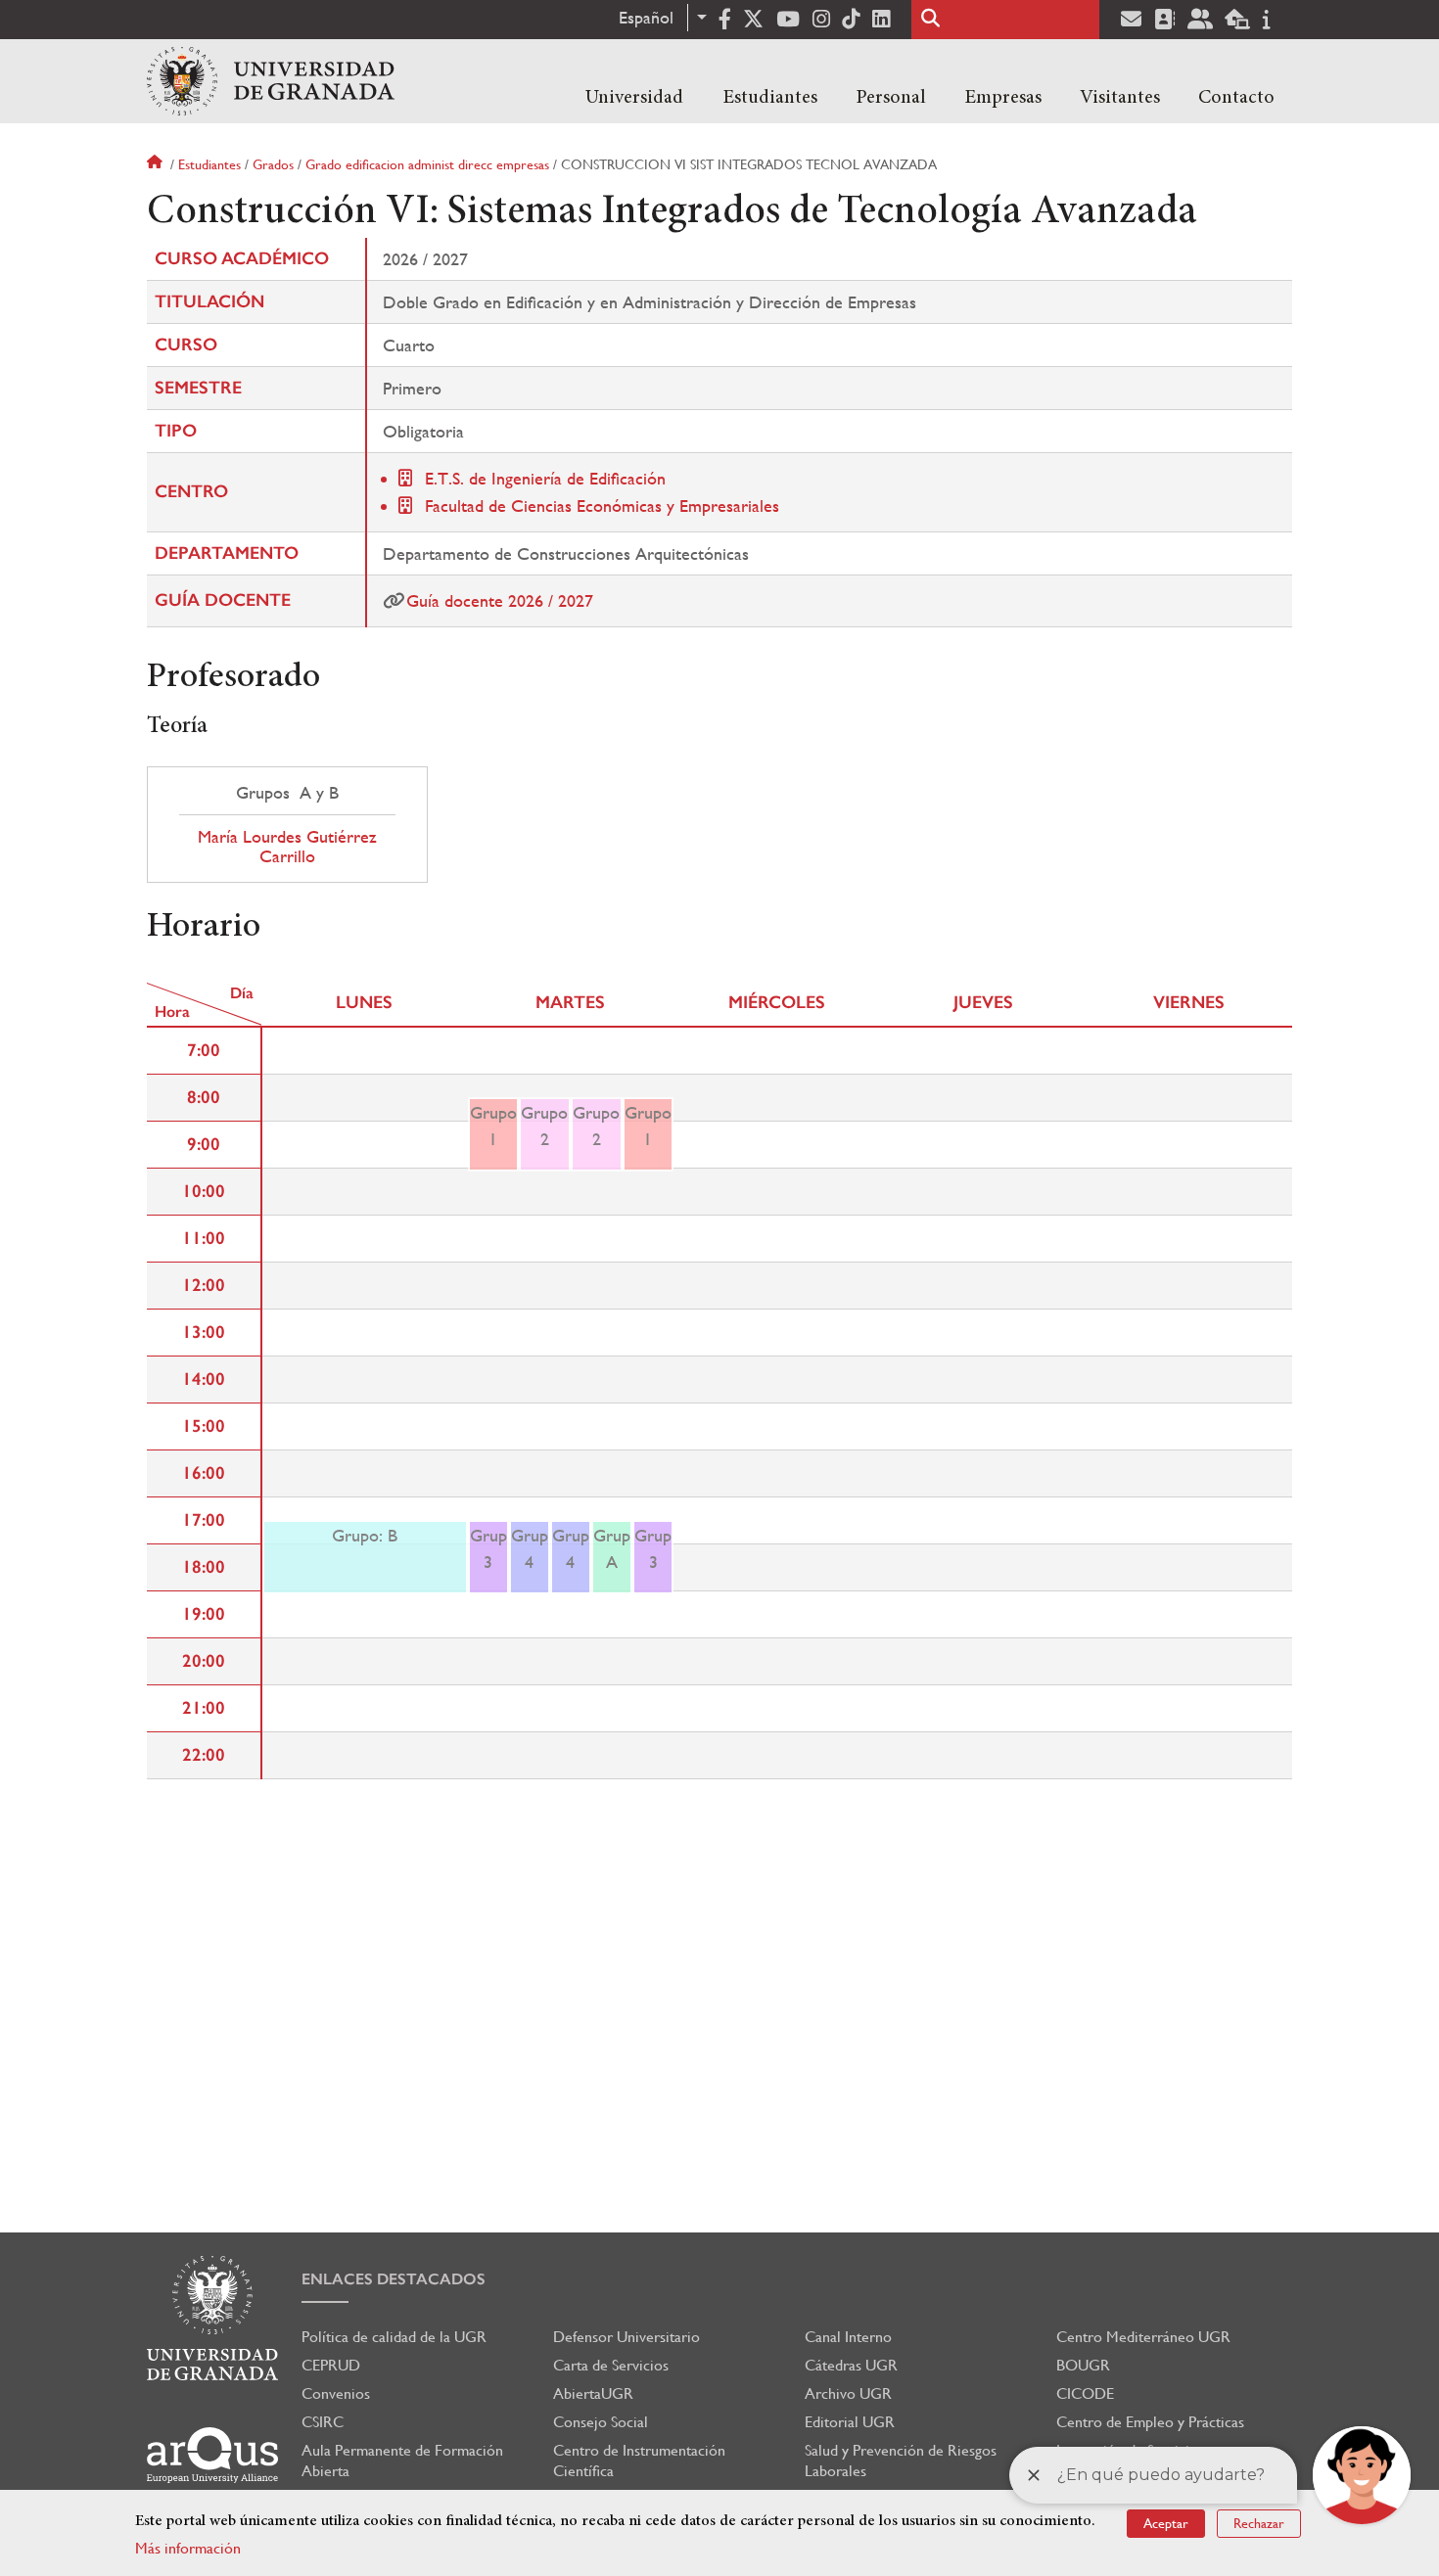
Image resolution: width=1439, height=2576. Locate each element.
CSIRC (323, 2422)
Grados (273, 164)
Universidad (634, 98)
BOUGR (1083, 2365)
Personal (891, 98)
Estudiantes (770, 98)
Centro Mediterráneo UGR (1143, 2337)
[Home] (271, 81)
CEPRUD (331, 2365)
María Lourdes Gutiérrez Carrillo (287, 847)
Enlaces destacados (394, 2279)
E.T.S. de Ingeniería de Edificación (545, 478)
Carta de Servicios (611, 2365)
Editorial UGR (850, 2422)
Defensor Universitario (627, 2337)
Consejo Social (601, 2422)
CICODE (1085, 2393)
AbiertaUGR (593, 2393)
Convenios (336, 2393)
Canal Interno (848, 2337)
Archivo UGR (848, 2393)
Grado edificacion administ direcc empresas (427, 164)
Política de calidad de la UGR (394, 2337)
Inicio (157, 164)
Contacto (1236, 98)
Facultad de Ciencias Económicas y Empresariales (602, 506)
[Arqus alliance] (212, 2455)
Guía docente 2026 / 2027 (500, 600)
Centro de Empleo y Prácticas (1150, 2422)
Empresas (1003, 98)
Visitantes (1120, 98)
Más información (188, 2548)
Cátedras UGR (851, 2365)
